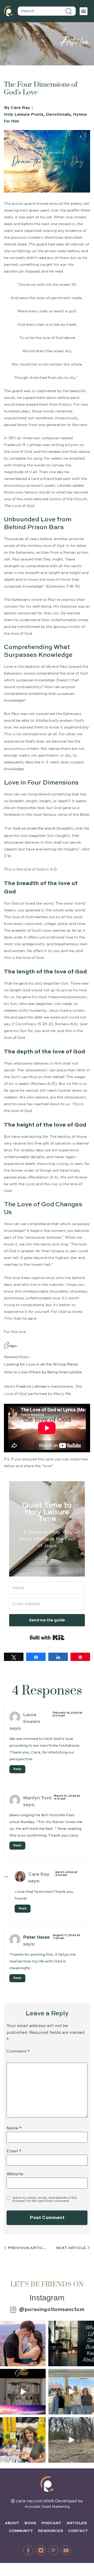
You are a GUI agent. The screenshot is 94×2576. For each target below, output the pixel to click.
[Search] (69, 11)
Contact (78, 2531)
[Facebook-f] (28, 2550)
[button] (84, 11)
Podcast (51, 2523)
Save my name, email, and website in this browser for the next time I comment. (45, 2200)
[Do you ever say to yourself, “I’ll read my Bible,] (71, 2343)
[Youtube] (66, 2550)
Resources (51, 2531)
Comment (18, 2052)
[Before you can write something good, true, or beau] (23, 2392)
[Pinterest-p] (53, 2550)
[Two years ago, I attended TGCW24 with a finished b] (23, 2440)
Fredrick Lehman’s (33, 1387)
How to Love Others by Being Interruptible (43, 1372)
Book (30, 2523)
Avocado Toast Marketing (47, 2507)
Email (14, 2151)
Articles (77, 2523)
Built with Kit (47, 1638)
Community (21, 2531)
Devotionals (58, 115)
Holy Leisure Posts (24, 115)
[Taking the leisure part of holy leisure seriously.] (71, 2440)
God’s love (34, 742)
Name (14, 2128)
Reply (17, 1769)
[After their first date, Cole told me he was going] (23, 2343)
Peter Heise (36, 1937)
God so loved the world (34, 829)
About (12, 2523)
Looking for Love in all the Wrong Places (41, 1364)
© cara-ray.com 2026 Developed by (47, 2501)
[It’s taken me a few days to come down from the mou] (71, 2392)
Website (15, 2174)
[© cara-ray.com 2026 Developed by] (47, 2484)
